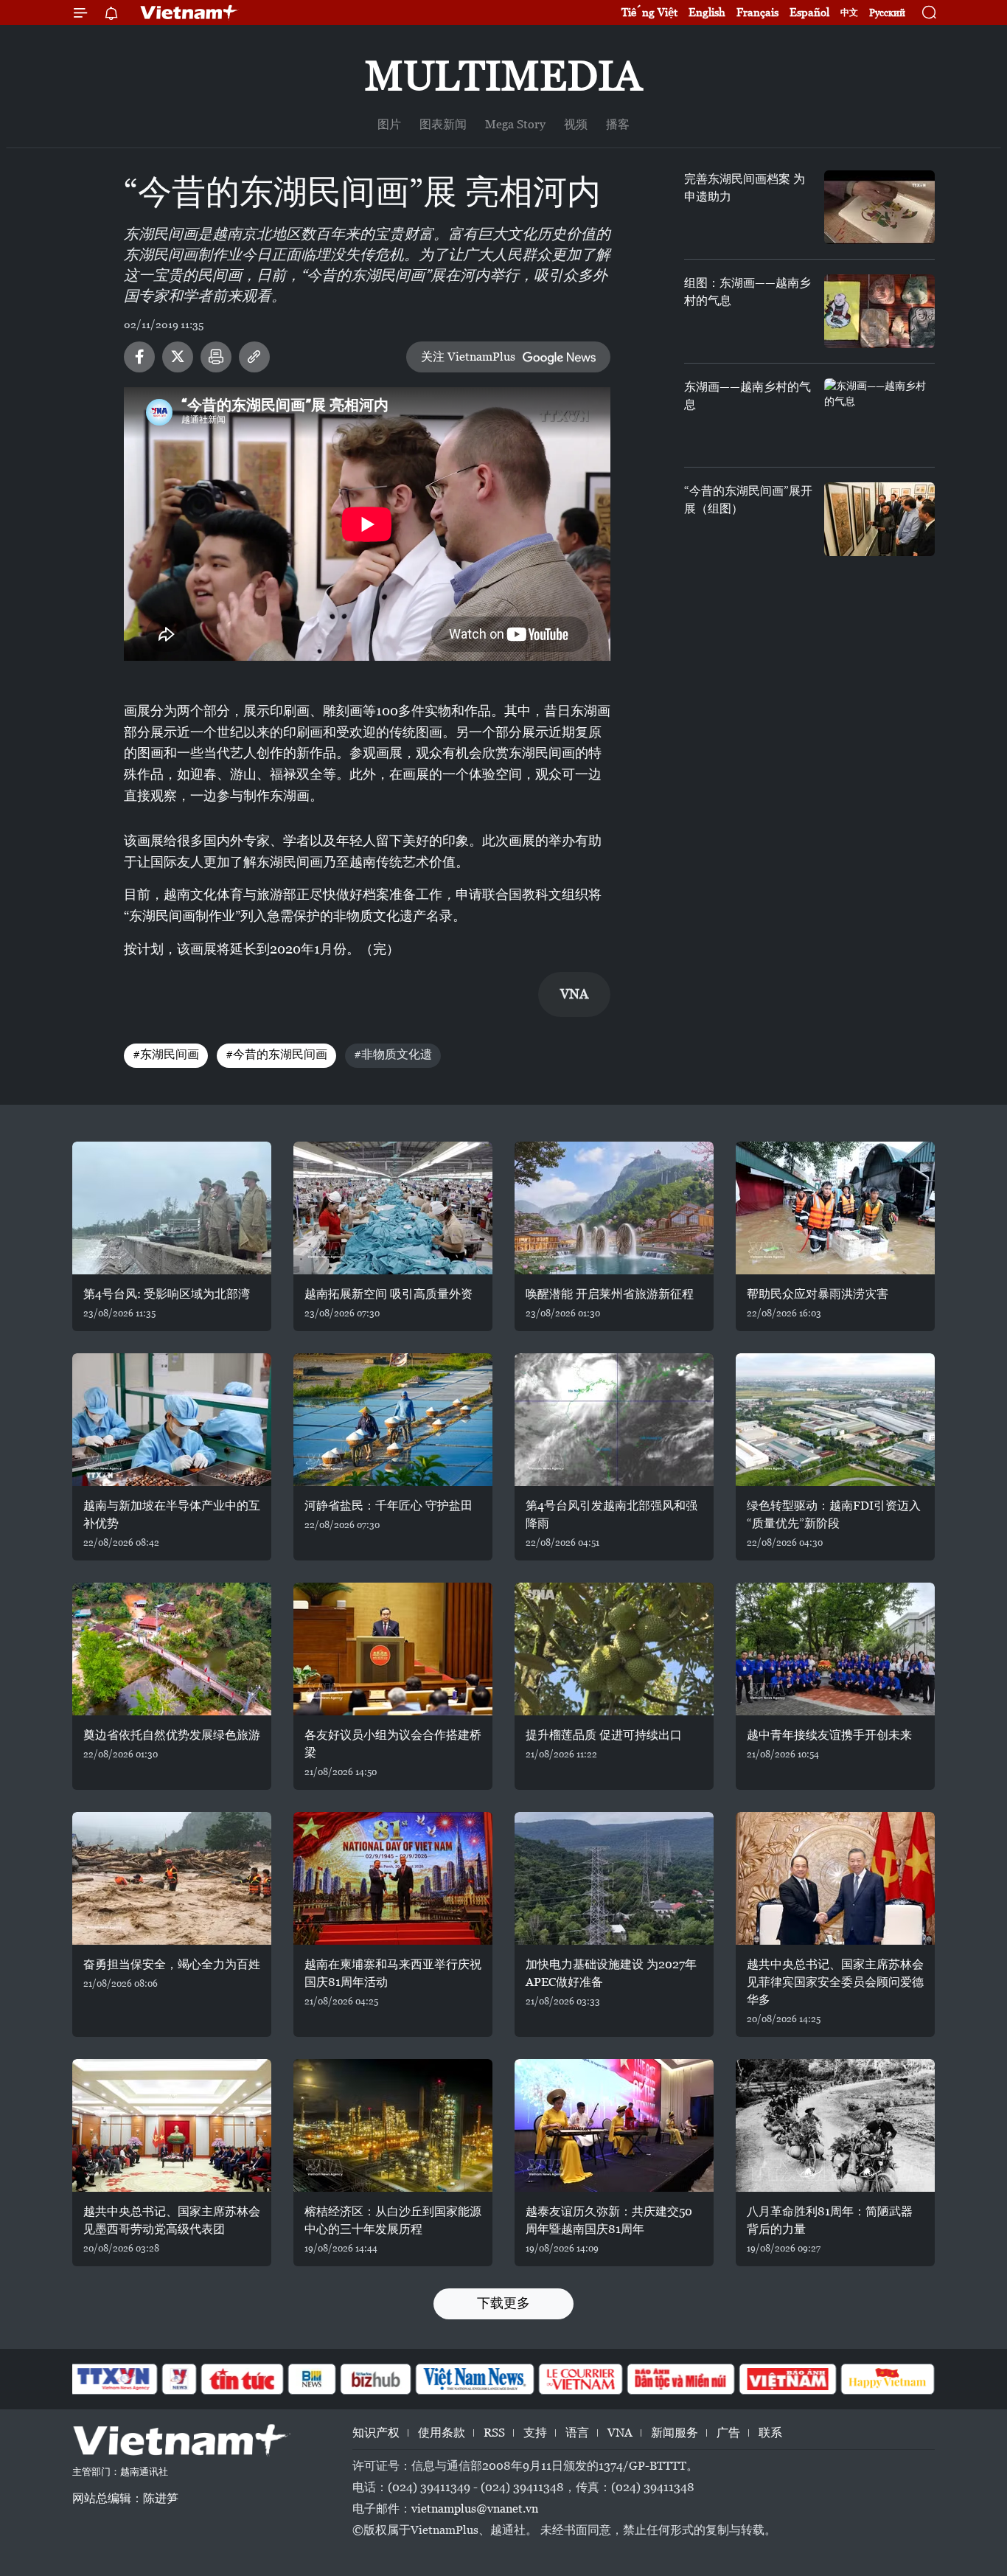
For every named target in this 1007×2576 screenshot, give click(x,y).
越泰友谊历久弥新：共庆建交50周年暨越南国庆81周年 (609, 2220)
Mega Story (515, 124)
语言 (577, 2433)
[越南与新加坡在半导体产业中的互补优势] (172, 1420)
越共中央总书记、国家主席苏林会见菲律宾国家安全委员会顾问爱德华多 (835, 1982)
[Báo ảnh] (787, 2379)
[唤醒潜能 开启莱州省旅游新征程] (614, 1208)
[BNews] (312, 2379)
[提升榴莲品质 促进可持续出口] (614, 1649)
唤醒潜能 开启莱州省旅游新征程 (610, 1294)
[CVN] (580, 2379)
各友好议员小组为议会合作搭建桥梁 (393, 1744)
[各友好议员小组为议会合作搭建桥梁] (393, 1649)
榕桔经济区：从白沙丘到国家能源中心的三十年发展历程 (393, 2220)
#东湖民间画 (166, 1054)
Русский (887, 13)
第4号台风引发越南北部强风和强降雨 (611, 1514)
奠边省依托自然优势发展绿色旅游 (172, 1735)
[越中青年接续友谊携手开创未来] (835, 1649)
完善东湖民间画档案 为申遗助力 (745, 188)
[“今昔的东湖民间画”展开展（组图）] (879, 519)
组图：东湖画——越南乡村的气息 (748, 292)
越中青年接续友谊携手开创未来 (829, 1735)
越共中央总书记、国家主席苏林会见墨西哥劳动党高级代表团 (172, 2220)
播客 (618, 124)
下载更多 (503, 2303)
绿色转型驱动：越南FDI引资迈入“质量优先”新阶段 (834, 1514)
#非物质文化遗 (393, 1054)
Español (809, 12)
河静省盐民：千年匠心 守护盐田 (388, 1506)
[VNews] (180, 2379)
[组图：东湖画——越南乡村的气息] (879, 311)
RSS (494, 2433)
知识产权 (376, 2433)
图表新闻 (443, 124)
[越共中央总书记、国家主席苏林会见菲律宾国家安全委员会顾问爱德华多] (835, 1878)
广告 (728, 2433)
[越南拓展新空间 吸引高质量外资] (393, 1208)
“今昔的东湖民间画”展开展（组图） (748, 500)
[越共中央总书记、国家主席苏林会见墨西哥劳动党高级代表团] (172, 2125)
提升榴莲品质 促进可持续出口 (604, 1735)
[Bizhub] (375, 2379)
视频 (576, 124)
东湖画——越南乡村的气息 (748, 396)
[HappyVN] (888, 2379)
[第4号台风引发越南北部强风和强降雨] (614, 1420)
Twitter (178, 357)
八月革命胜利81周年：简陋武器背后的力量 (830, 2220)
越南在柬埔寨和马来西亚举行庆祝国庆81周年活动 (393, 1973)
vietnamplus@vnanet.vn (475, 2509)
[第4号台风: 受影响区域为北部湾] (172, 1208)
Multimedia (503, 76)
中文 (849, 13)
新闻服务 (675, 2433)
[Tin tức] (243, 2379)
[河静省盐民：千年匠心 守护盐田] (393, 1420)
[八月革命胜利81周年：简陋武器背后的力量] (835, 2125)
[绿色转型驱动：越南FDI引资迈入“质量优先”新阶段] (835, 1420)
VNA (620, 2433)
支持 (535, 2433)
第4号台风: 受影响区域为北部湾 (167, 1294)
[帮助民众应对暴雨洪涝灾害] (835, 1208)
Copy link (254, 357)
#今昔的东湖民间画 (276, 1054)
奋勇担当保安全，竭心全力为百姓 (172, 1964)
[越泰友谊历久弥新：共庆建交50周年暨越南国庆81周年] (614, 2125)
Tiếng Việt (649, 12)
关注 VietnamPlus (468, 357)
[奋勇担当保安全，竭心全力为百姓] (172, 1878)
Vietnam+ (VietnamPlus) (189, 13)
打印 (216, 357)
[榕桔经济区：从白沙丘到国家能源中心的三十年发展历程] (393, 2125)
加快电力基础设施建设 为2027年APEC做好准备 (611, 1973)
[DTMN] (680, 2379)
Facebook (139, 357)
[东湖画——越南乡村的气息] (879, 415)
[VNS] (474, 2379)
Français (757, 12)
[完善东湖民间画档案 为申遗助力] (879, 207)
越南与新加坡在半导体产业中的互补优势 (172, 1514)
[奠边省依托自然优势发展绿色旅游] (172, 1649)
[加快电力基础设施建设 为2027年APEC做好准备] (614, 1878)
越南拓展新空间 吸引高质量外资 (388, 1294)
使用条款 (442, 2433)
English (707, 12)
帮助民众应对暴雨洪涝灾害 (818, 1294)
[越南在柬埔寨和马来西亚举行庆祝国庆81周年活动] (393, 1878)
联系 (770, 2433)
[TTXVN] (114, 2379)
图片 (389, 124)
